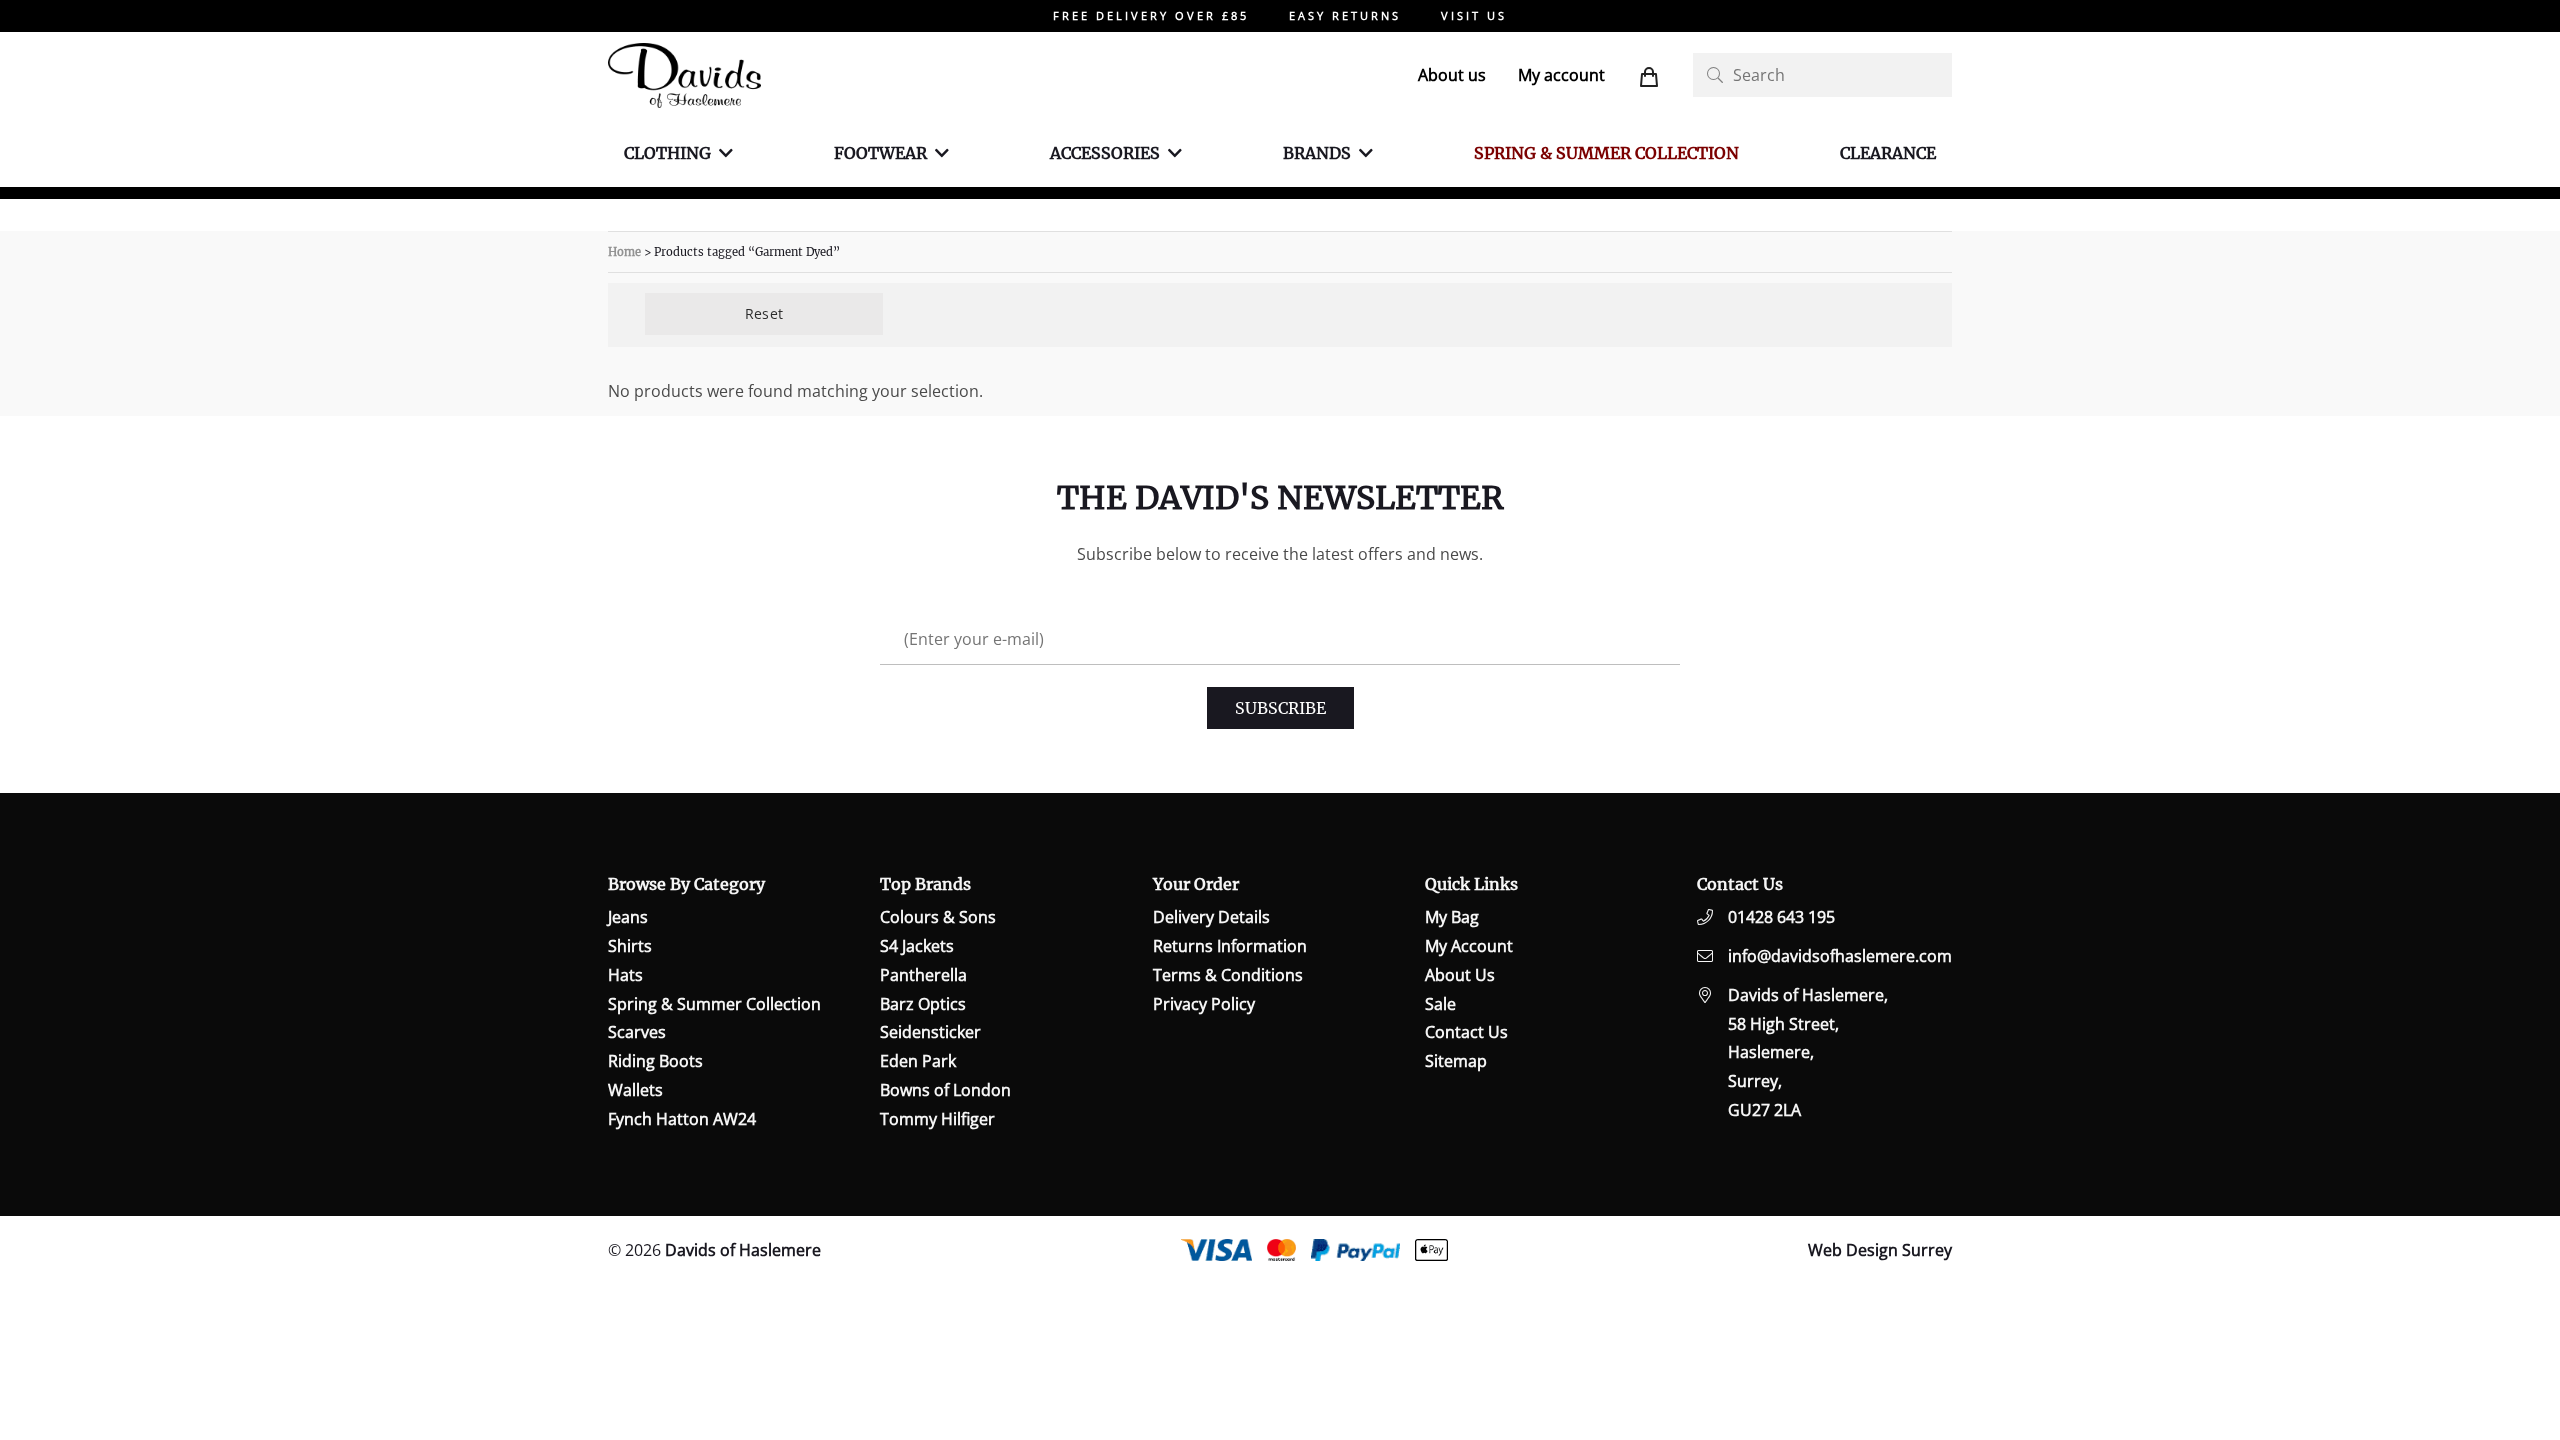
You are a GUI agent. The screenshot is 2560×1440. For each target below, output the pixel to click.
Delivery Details (1211, 917)
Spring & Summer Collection (1606, 153)
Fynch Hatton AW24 (682, 1119)
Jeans (628, 917)
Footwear (880, 153)
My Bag (1452, 917)
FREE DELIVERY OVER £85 (1151, 15)
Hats (625, 975)
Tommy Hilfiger (937, 1119)
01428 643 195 (1781, 917)
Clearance (1888, 153)
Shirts (630, 946)
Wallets (635, 1090)
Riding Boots (655, 1061)
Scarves (637, 1032)
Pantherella (923, 975)
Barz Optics (923, 1004)
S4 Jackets (917, 946)
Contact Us (1466, 1032)
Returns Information (1230, 946)
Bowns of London (945, 1090)
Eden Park (918, 1061)
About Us (1460, 975)
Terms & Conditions (1228, 975)
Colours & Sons (938, 917)
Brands (1317, 153)
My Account (1469, 946)
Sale (1440, 1004)
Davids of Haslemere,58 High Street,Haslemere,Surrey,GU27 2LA (1808, 1052)
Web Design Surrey (1880, 1250)
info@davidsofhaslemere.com (1840, 956)
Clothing (667, 153)
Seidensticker (930, 1032)
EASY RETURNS (1345, 15)
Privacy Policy (1204, 1004)
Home (624, 252)
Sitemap (1456, 1061)
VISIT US (1474, 15)
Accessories (1105, 153)
